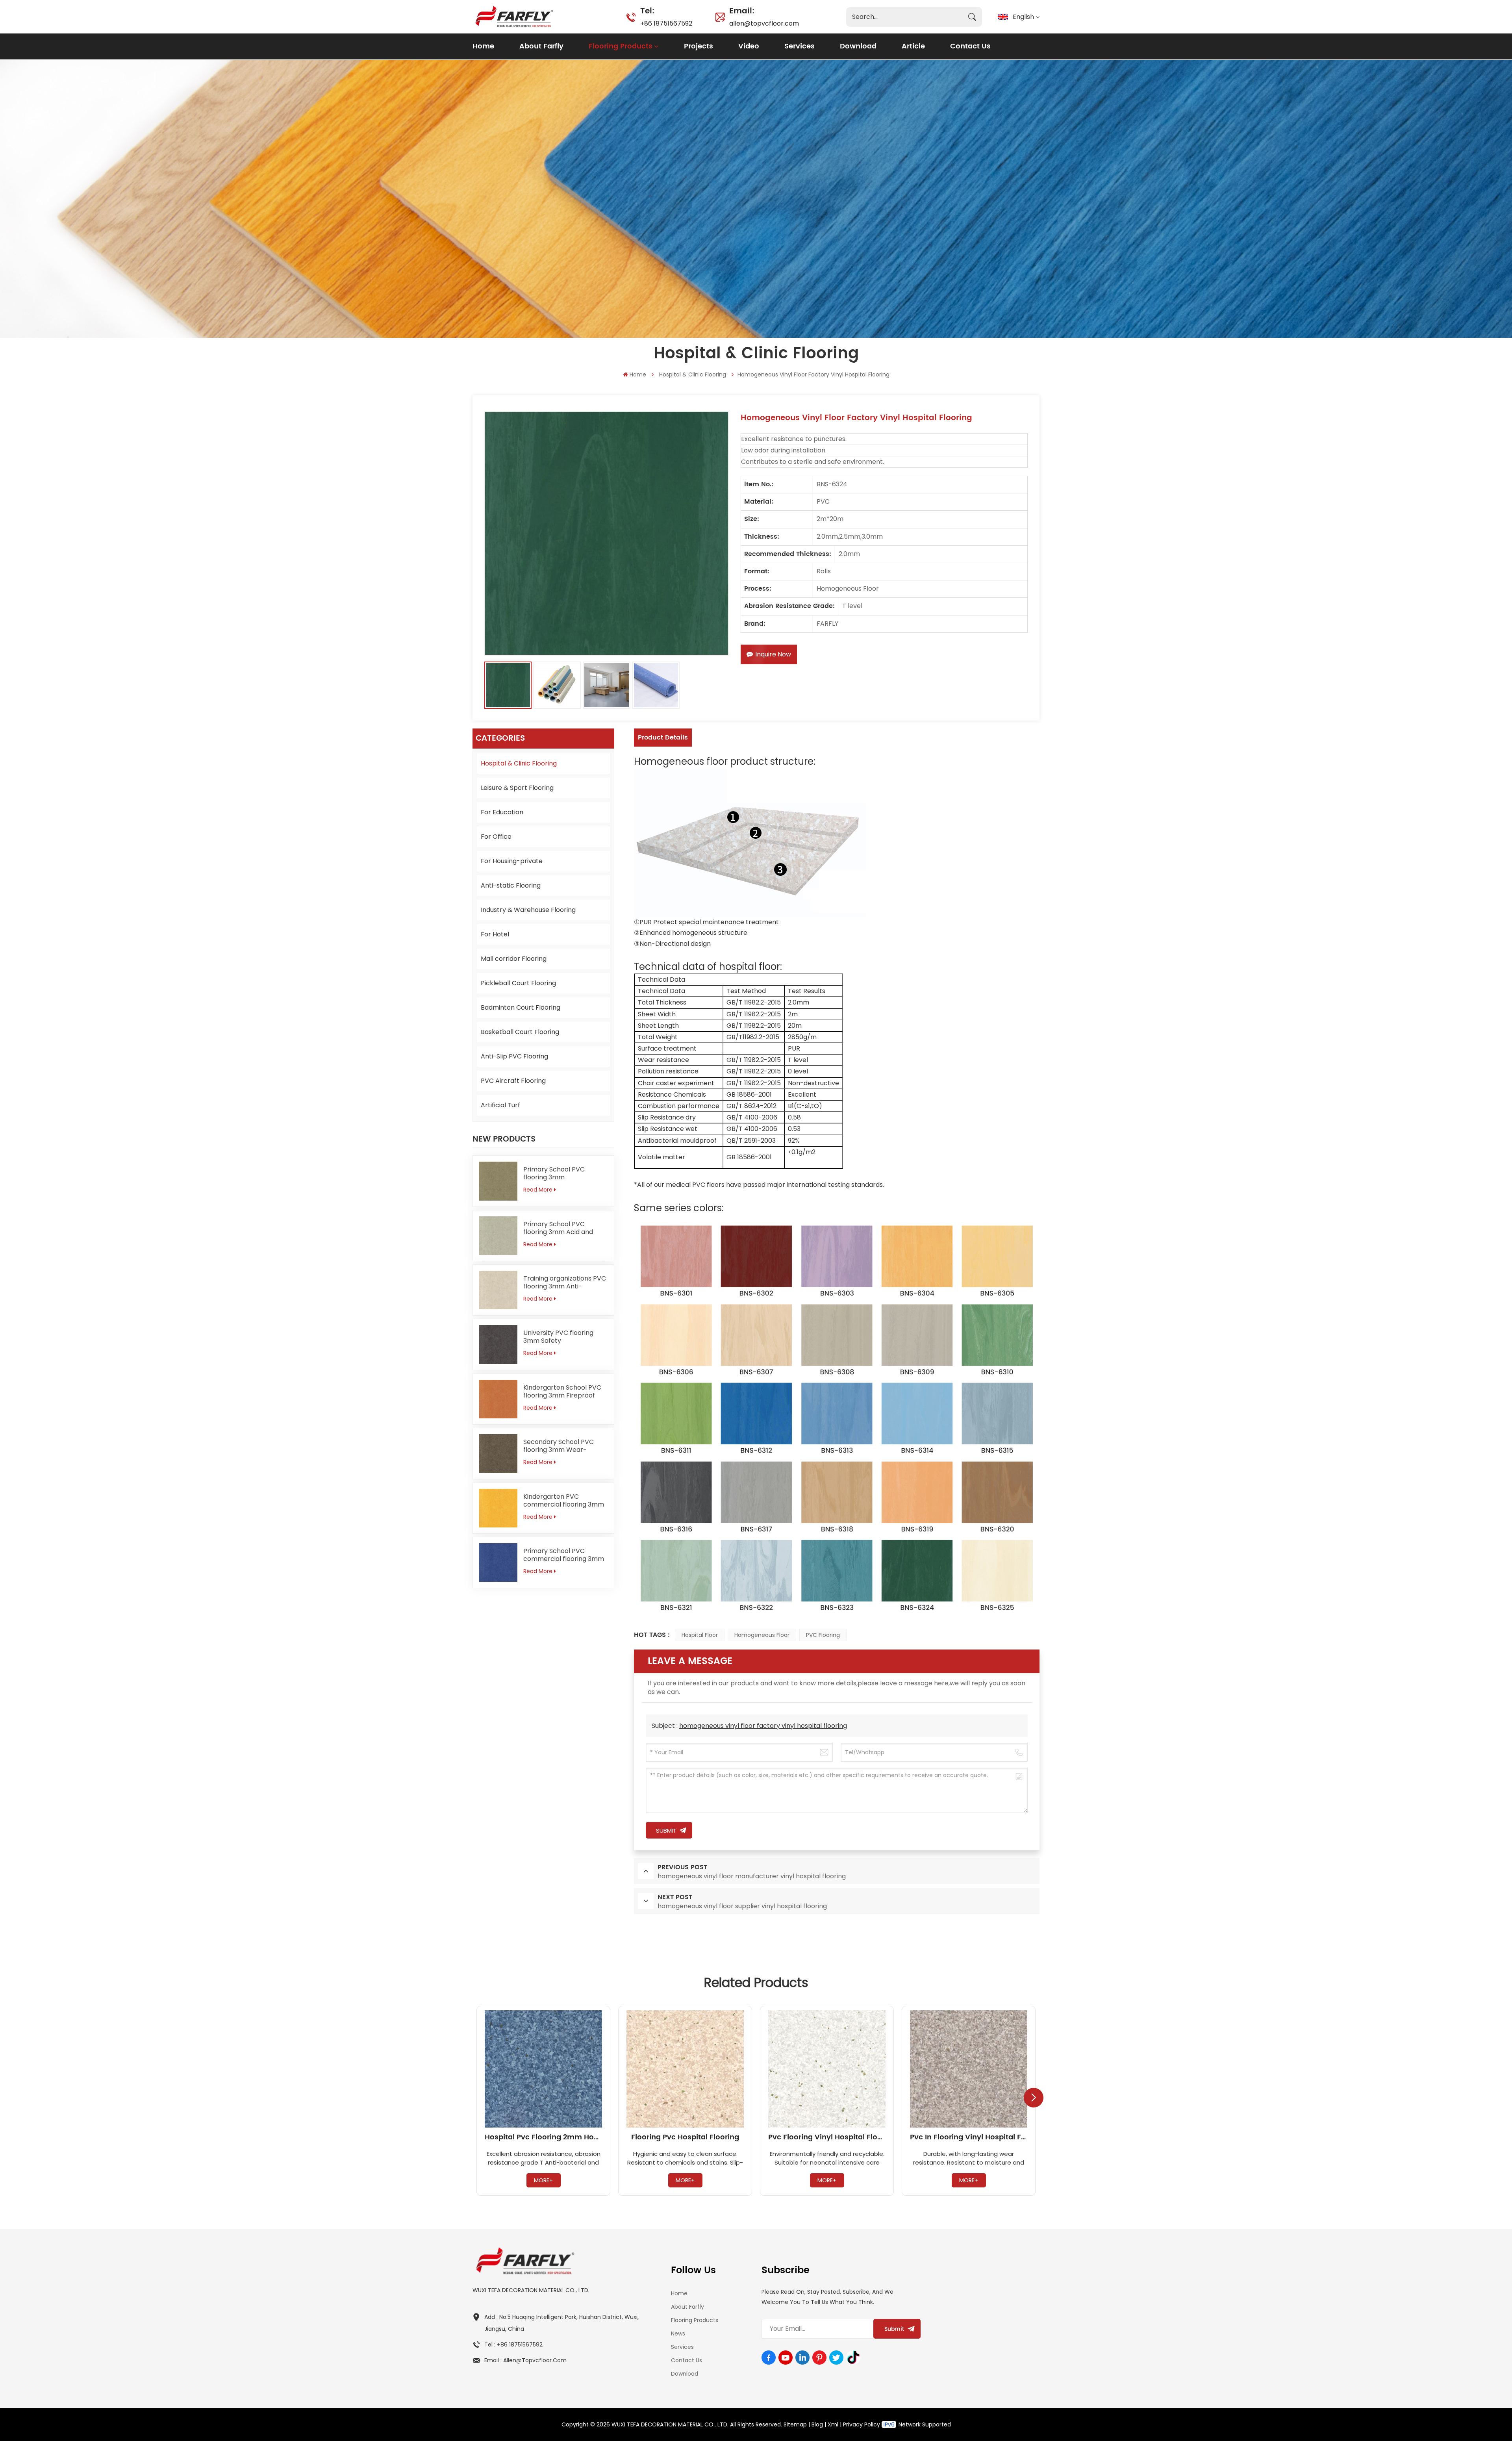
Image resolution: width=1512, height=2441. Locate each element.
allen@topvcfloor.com (764, 16)
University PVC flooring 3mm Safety (558, 1337)
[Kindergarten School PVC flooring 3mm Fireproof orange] (498, 1399)
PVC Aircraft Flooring (513, 1081)
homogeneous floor (762, 1635)
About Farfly (541, 46)
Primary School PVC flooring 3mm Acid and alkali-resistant (558, 1228)
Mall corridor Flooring (514, 959)
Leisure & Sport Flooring (517, 788)
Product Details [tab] (663, 738)
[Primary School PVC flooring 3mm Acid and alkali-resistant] (498, 1236)
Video (749, 46)
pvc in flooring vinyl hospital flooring (969, 2137)
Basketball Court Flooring (520, 1032)
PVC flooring (823, 1635)
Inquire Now (773, 654)
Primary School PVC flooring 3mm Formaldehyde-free (554, 1173)
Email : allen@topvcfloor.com (525, 2360)
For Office (496, 837)
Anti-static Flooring (511, 885)
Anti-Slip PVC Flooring (514, 1056)
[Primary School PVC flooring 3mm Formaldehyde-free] (498, 1181)
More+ (543, 2180)
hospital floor (700, 1635)
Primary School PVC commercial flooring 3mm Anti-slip (564, 1555)
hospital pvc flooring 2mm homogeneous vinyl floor (543, 2137)
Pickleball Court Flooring (518, 983)
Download (858, 46)
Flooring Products (621, 46)
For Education (502, 812)
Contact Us (970, 46)
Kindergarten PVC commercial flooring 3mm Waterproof (564, 1501)
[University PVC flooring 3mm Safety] (498, 1344)
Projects (699, 46)
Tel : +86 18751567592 (513, 2345)
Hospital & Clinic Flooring (693, 374)
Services (800, 46)
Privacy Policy (862, 2424)
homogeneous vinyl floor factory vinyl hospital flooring (763, 1726)
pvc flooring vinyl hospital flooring (827, 2137)
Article (913, 46)
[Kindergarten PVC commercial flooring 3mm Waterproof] (498, 1508)
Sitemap (795, 2424)
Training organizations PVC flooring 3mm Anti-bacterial (565, 1283)
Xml (833, 2424)
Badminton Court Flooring (521, 1007)
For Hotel (495, 934)
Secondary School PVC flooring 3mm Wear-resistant (559, 1446)
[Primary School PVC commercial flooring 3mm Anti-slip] (498, 1562)
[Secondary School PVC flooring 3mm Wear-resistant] (498, 1453)
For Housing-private (512, 861)
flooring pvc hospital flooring (685, 2137)
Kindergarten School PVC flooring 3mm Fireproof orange (562, 1392)
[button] (1034, 2098)
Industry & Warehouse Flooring (528, 910)
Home (483, 46)
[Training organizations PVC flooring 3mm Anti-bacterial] (498, 1290)
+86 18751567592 (666, 16)
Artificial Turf (500, 1105)
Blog (817, 2424)
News (678, 2333)
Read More (538, 1190)
